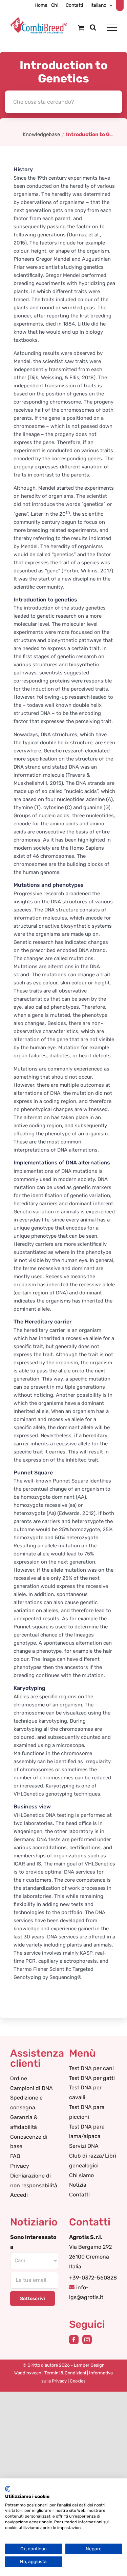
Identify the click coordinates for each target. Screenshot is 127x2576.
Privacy (20, 2166)
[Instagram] (87, 2340)
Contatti (79, 2195)
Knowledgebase (41, 134)
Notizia (78, 2185)
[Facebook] (74, 2340)
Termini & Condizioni (65, 2373)
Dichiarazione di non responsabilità (34, 2181)
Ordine (19, 2078)
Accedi (19, 2195)
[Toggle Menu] (112, 28)
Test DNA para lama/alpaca (87, 2132)
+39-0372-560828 (93, 2278)
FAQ (15, 2156)
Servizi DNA (84, 2146)
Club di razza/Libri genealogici (93, 2161)
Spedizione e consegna (26, 2103)
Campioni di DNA (31, 2088)
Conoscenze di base (29, 2142)
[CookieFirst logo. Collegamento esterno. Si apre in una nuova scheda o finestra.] (8, 2489)
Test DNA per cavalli (85, 2092)
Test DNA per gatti (92, 2078)
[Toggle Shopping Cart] (81, 28)
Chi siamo (81, 2175)
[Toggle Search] (93, 27)
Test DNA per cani (91, 2068)
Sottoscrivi (33, 2299)
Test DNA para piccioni (87, 2112)
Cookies (78, 2381)
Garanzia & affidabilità (24, 2122)
